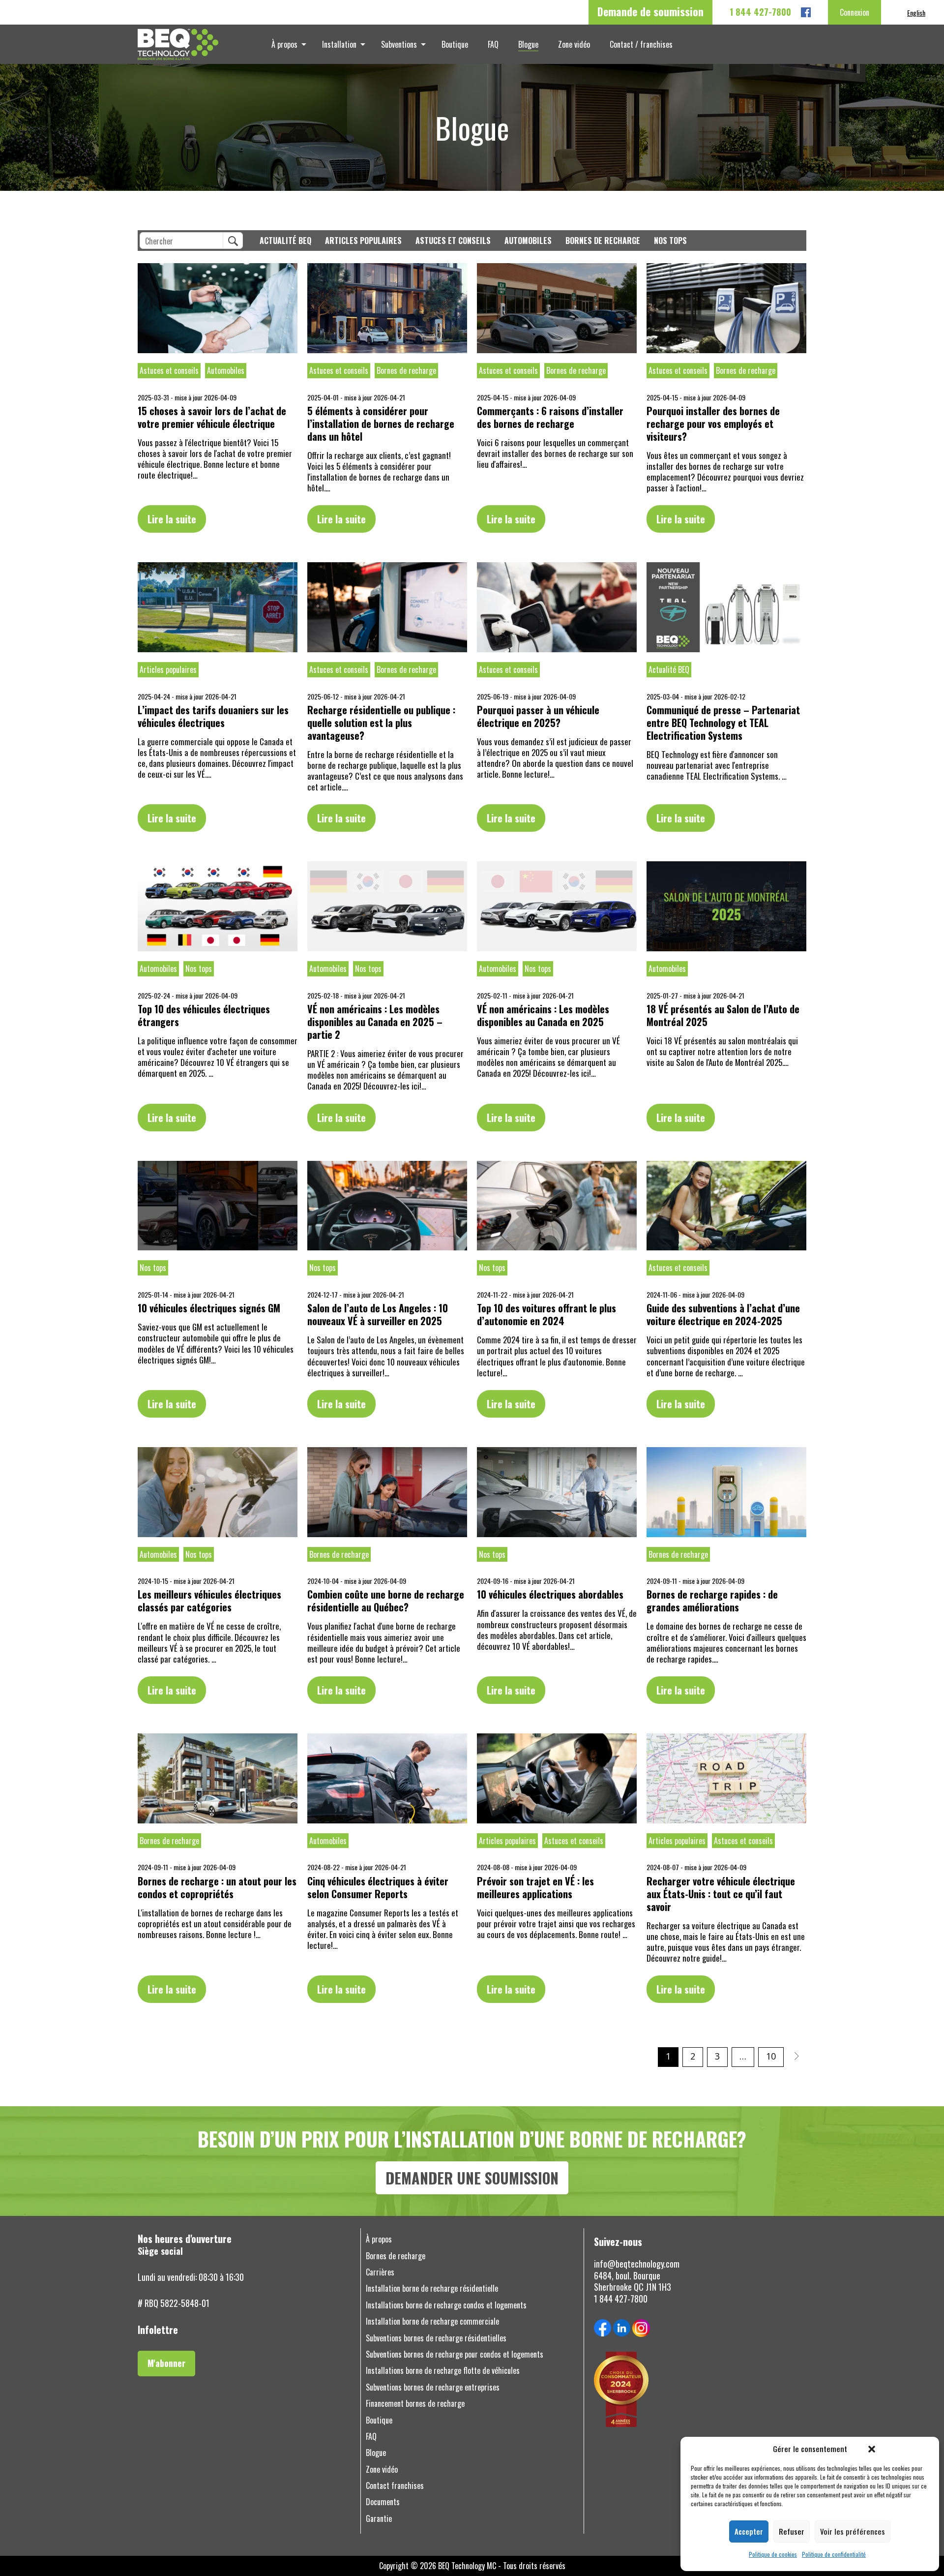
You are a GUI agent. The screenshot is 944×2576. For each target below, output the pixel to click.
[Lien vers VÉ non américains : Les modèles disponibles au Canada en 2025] (557, 906)
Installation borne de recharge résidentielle (432, 2288)
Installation (339, 44)
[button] (872, 2449)
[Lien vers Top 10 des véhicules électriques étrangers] (218, 906)
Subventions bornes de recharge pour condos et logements (455, 2354)
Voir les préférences (853, 2531)
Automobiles (528, 241)
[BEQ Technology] (206, 44)
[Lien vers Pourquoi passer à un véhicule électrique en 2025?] (557, 607)
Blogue (528, 44)
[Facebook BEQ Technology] (806, 12)
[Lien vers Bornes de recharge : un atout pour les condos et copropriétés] (218, 1778)
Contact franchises (395, 2486)
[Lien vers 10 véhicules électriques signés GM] (218, 1206)
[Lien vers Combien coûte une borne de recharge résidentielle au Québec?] (387, 1492)
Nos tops (670, 241)
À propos (284, 44)
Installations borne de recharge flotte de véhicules (443, 2371)
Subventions (399, 44)
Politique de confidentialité (834, 2554)
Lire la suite (172, 519)
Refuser (792, 2531)
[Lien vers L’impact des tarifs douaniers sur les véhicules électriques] (218, 607)
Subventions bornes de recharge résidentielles (436, 2338)
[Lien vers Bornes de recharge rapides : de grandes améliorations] (726, 1492)
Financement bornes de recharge (415, 2404)
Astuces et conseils (453, 241)
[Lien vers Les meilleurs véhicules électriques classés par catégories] (218, 1492)
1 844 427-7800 (760, 12)
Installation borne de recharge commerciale (432, 2321)
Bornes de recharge (603, 241)
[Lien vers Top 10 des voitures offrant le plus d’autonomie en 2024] (557, 1206)
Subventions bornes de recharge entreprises (433, 2387)
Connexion (855, 12)
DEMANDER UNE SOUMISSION (472, 2178)
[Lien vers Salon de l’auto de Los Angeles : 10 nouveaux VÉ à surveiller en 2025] (387, 1206)
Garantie (379, 2519)
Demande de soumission (650, 11)
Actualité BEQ (285, 241)
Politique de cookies (773, 2554)
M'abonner (166, 2363)
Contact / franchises (641, 44)
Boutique (455, 44)
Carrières (380, 2272)
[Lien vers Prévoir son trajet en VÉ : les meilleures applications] (557, 1778)
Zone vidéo (574, 44)
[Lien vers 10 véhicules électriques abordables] (557, 1492)
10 (771, 2056)
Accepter (749, 2531)
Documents (383, 2502)
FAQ (493, 44)
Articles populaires (363, 241)
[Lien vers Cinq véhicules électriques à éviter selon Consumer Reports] (387, 1778)
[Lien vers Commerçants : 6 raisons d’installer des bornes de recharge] (557, 308)
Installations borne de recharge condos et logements (446, 2305)
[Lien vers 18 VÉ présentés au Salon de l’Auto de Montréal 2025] (726, 906)
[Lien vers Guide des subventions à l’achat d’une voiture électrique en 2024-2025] (726, 1206)
